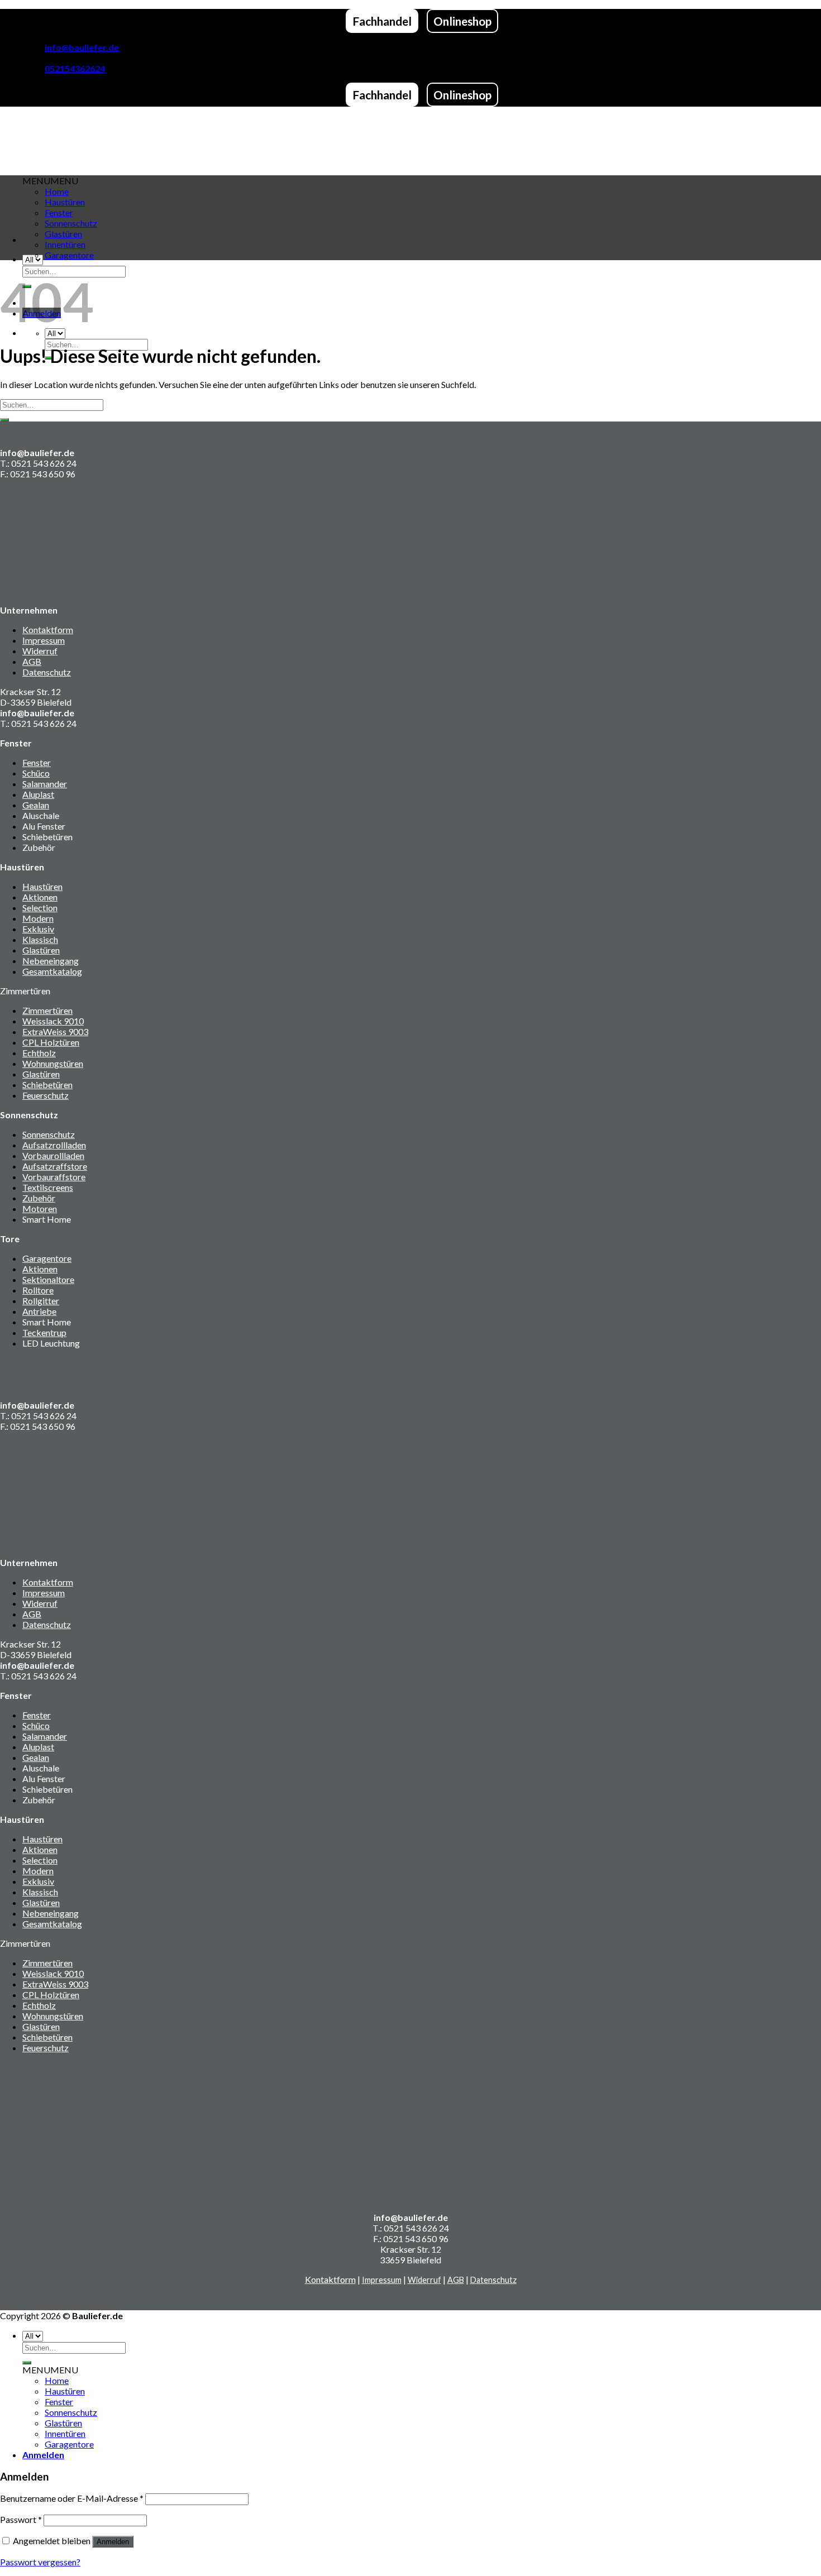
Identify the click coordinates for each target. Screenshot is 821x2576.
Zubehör (39, 1198)
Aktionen (40, 897)
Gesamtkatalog (52, 971)
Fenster (37, 762)
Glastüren (63, 234)
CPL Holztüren (51, 1042)
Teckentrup (44, 1332)
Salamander (45, 784)
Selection (40, 908)
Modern (38, 918)
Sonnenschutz (49, 1134)
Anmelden (113, 2542)
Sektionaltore (48, 1279)
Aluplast (38, 794)
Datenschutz (47, 672)
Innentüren (65, 244)
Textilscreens (48, 1187)
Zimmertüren (47, 1010)
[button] (50, 2370)
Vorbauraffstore (54, 1177)
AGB (32, 661)
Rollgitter (41, 1301)
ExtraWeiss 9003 (55, 1031)
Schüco (36, 773)
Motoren (40, 1208)
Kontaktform (48, 629)
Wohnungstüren (53, 1063)
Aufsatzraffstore (55, 1166)
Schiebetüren (47, 1084)
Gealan (36, 805)
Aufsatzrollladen (54, 1145)
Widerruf (40, 651)
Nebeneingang (51, 961)
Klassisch (40, 939)
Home (57, 2380)
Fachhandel (382, 21)
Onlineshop (462, 21)
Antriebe (39, 1311)
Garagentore (69, 255)
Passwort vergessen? (40, 2562)
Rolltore (38, 1290)
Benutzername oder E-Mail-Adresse (72, 2498)
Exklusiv (38, 929)
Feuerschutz (46, 1095)
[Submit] (4, 420)
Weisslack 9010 (53, 1021)
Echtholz (39, 1053)
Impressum (44, 640)
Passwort (21, 2519)
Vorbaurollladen (53, 1155)
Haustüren (42, 886)
